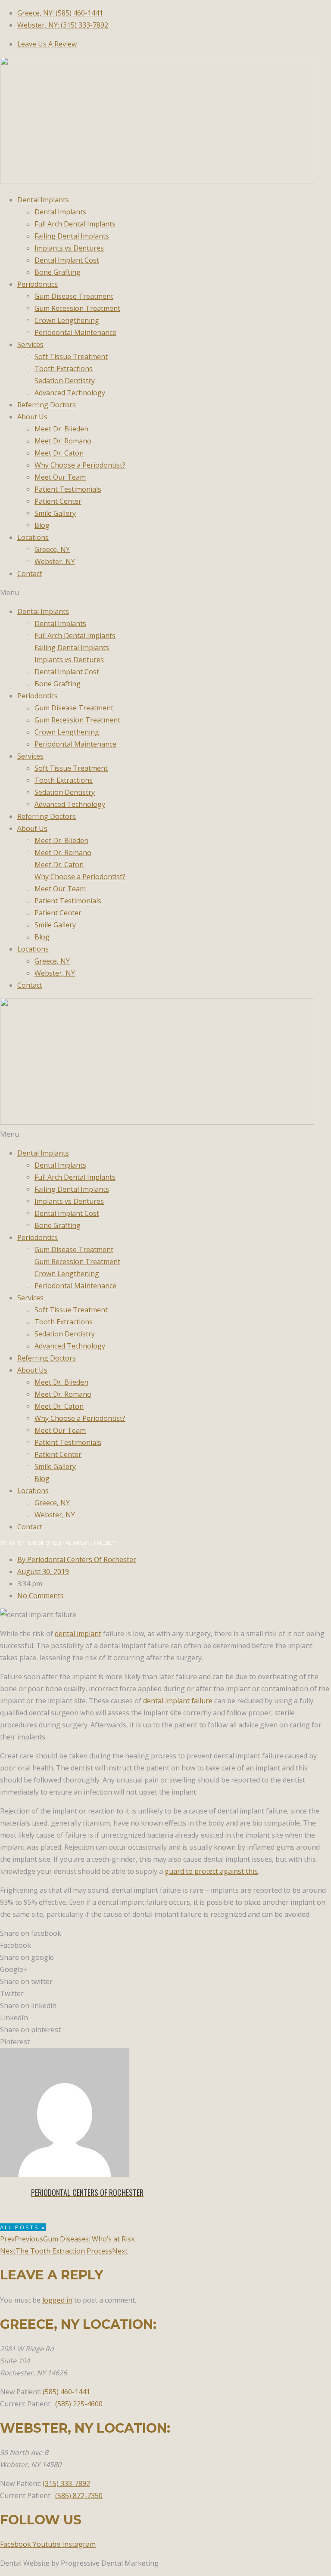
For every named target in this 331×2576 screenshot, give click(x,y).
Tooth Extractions (64, 369)
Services (30, 344)
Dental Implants (43, 200)
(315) (66, 2483)
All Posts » (23, 2227)
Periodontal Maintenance (75, 332)
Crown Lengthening (67, 320)
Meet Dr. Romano (63, 441)
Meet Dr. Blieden (61, 429)
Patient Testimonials (68, 489)
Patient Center (58, 501)
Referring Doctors (47, 405)
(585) (66, 2392)
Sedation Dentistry (65, 381)
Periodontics (37, 284)
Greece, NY (52, 549)
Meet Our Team (60, 477)
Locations (33, 537)
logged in (57, 2300)
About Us (32, 417)
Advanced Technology (70, 393)
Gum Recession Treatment (77, 308)
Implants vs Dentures (69, 248)
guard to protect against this (211, 1871)
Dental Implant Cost (67, 260)
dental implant (78, 1634)
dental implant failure (178, 1701)
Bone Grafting (58, 272)
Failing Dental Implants (72, 236)
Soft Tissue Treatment (71, 356)
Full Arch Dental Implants (75, 224)
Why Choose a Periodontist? (80, 465)
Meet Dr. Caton (59, 453)
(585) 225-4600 (79, 2404)
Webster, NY (55, 561)
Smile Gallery (55, 513)
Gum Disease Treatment (74, 296)
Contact (30, 573)
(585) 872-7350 (79, 2495)
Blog (42, 525)
